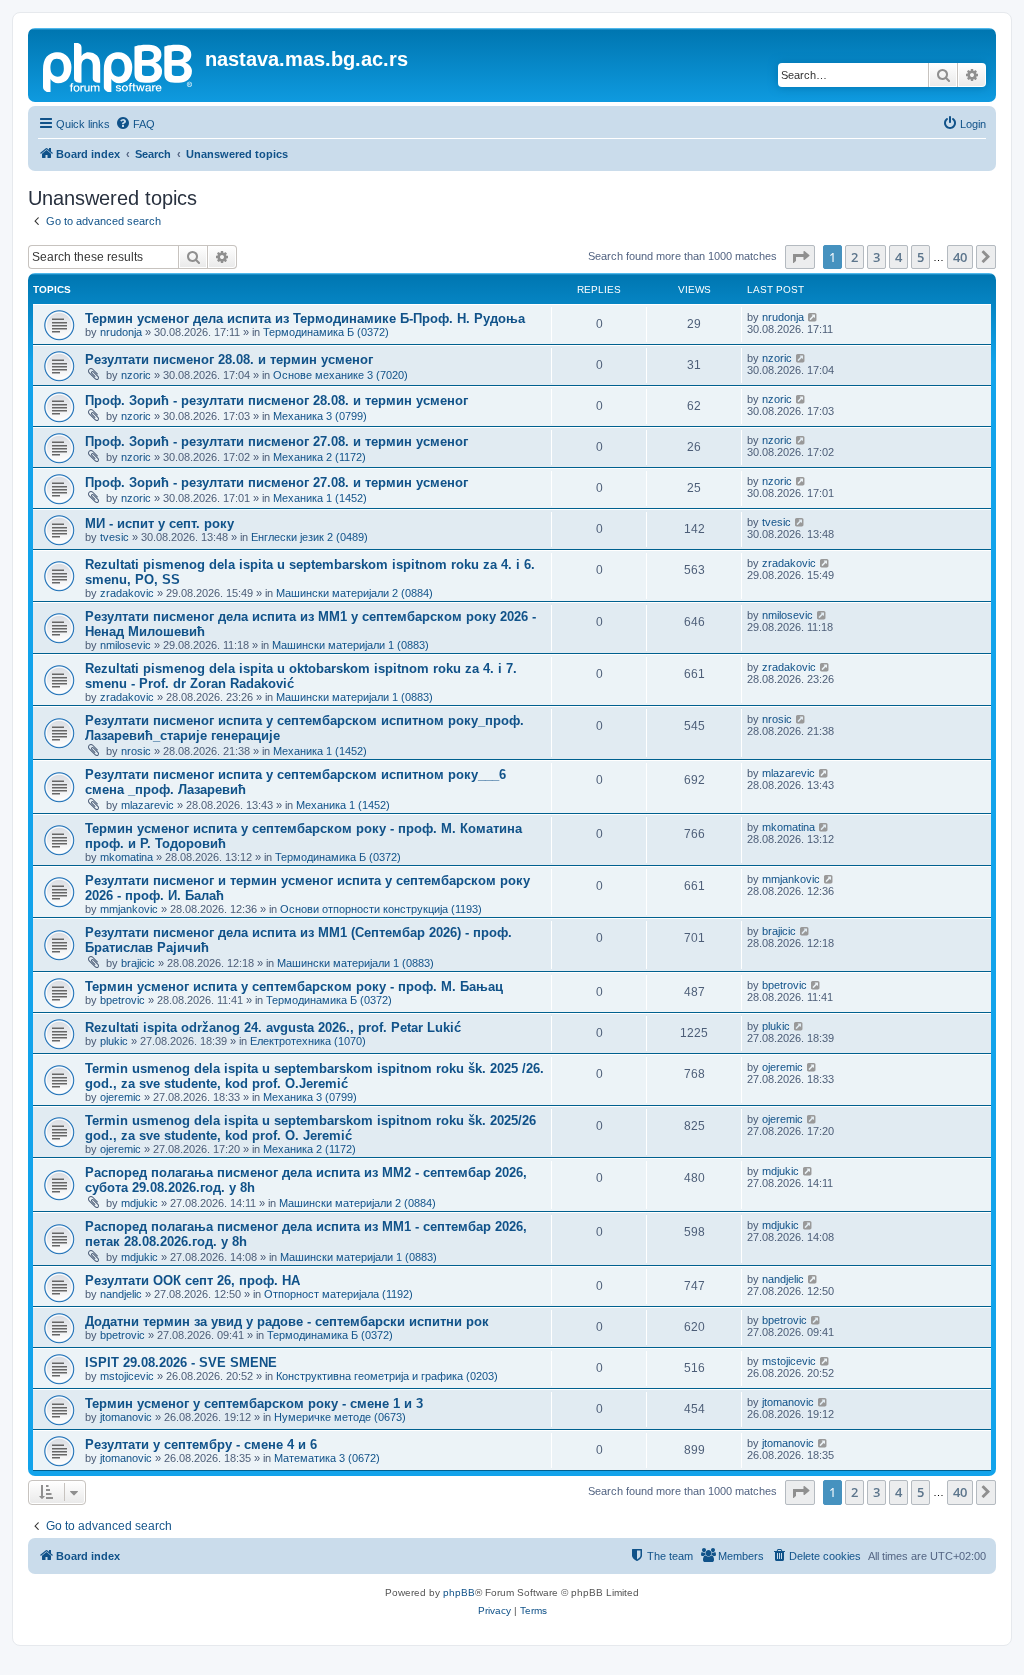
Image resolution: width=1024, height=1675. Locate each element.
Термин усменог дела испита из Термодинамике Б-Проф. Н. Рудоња (305, 318)
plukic (114, 1041)
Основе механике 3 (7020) (340, 375)
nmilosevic (125, 645)
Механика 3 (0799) (320, 416)
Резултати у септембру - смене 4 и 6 (201, 1444)
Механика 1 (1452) (320, 498)
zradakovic (127, 593)
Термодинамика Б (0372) (326, 332)
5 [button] (920, 257)
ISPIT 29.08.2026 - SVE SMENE (181, 1362)
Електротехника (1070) (308, 1041)
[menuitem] (135, 124)
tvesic (114, 537)
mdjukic (139, 1203)
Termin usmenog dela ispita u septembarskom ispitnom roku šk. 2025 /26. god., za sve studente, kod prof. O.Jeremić (314, 1076)
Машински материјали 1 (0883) (350, 645)
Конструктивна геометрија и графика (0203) (387, 1376)
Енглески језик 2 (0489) (309, 537)
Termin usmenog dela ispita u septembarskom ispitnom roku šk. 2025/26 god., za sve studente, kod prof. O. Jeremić (310, 1128)
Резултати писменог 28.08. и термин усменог (229, 359)
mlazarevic (147, 805)
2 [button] (854, 257)
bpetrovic (122, 1000)
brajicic (138, 963)
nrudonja (121, 332)
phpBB (459, 1592)
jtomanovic (126, 1417)
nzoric (136, 375)
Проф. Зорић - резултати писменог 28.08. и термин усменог (276, 400)
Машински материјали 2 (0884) (354, 593)
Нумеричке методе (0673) (340, 1417)
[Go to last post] (813, 317)
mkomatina (126, 857)
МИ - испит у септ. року (159, 523)
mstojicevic (127, 1376)
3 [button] (876, 257)
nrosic (136, 751)
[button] (800, 257)
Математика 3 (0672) (327, 1458)
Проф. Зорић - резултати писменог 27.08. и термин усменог (276, 441)
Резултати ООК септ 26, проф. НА (192, 1280)
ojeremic (120, 1097)
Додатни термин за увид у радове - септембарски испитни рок (287, 1321)
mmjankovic (129, 909)
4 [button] (898, 257)
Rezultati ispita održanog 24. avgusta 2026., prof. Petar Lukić (273, 1027)
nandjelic (121, 1294)
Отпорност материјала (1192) (338, 1294)
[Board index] (119, 65)
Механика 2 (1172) (319, 457)
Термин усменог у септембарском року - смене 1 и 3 (254, 1403)
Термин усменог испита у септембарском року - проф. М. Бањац (294, 986)
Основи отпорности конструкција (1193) (381, 909)
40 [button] (960, 257)
